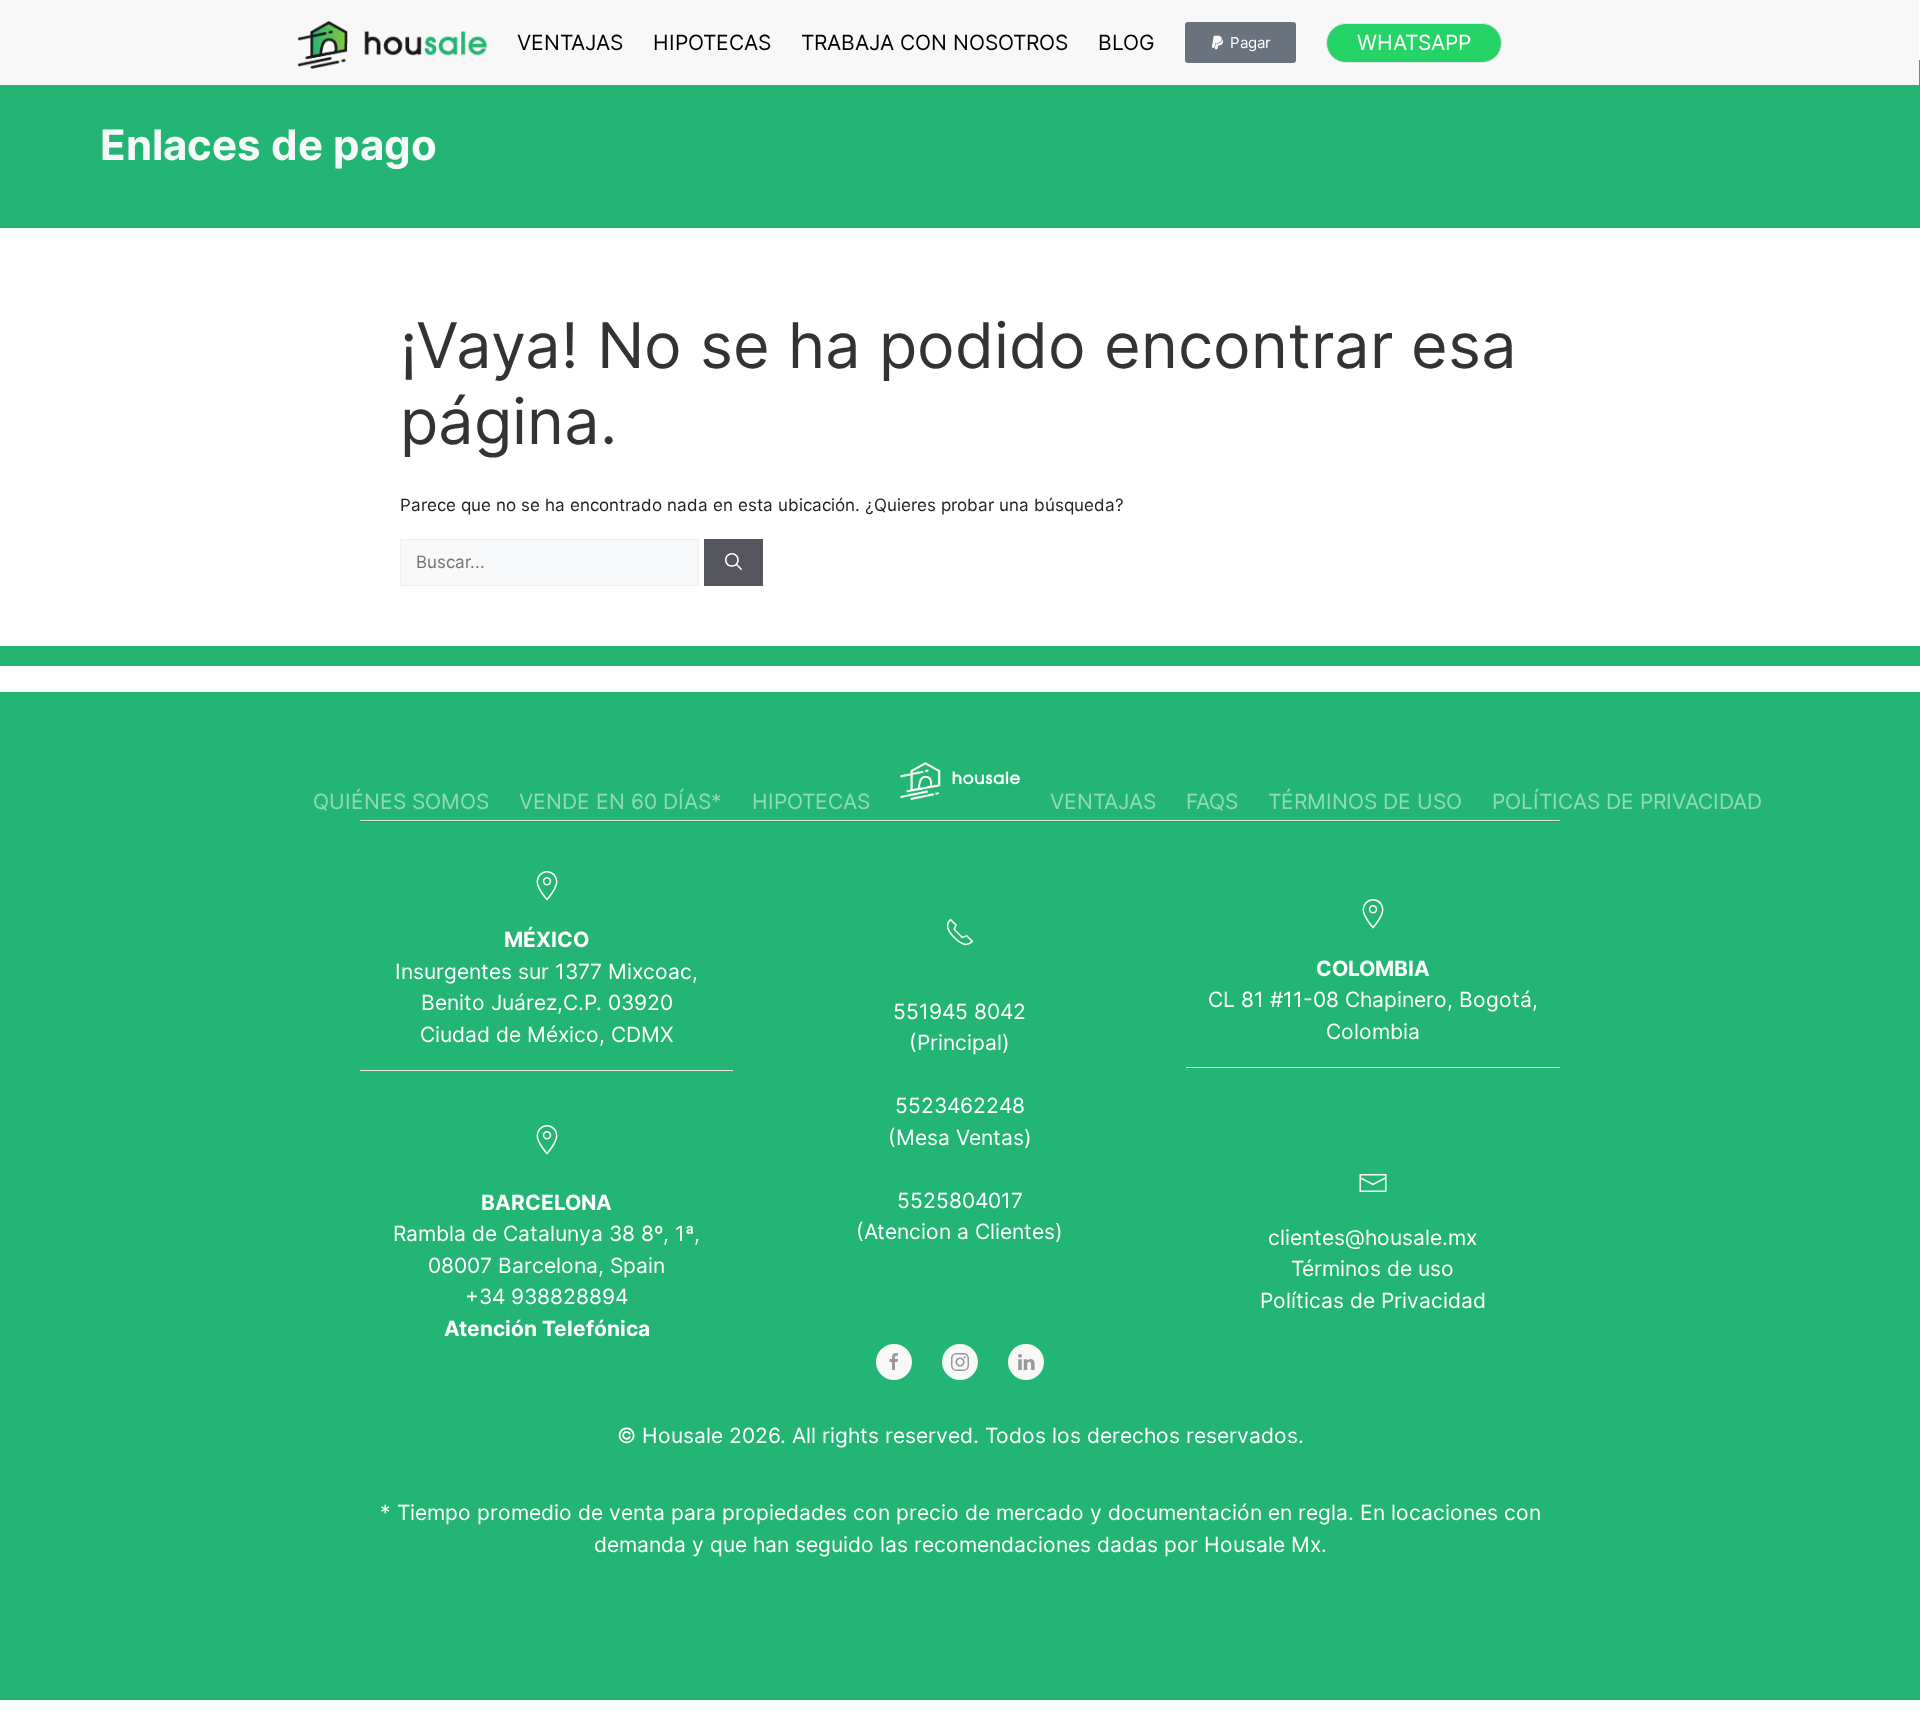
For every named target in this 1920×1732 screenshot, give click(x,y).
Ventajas (570, 42)
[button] (1240, 42)
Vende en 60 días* (620, 801)
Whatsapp (1414, 42)
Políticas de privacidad (1627, 801)
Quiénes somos (401, 801)
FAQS (1212, 801)
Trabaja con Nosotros (934, 42)
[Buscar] (733, 563)
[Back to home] (392, 45)
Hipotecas (712, 42)
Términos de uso (1365, 801)
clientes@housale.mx (1372, 1237)
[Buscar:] (552, 562)
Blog (1126, 42)
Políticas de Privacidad (1373, 1300)
